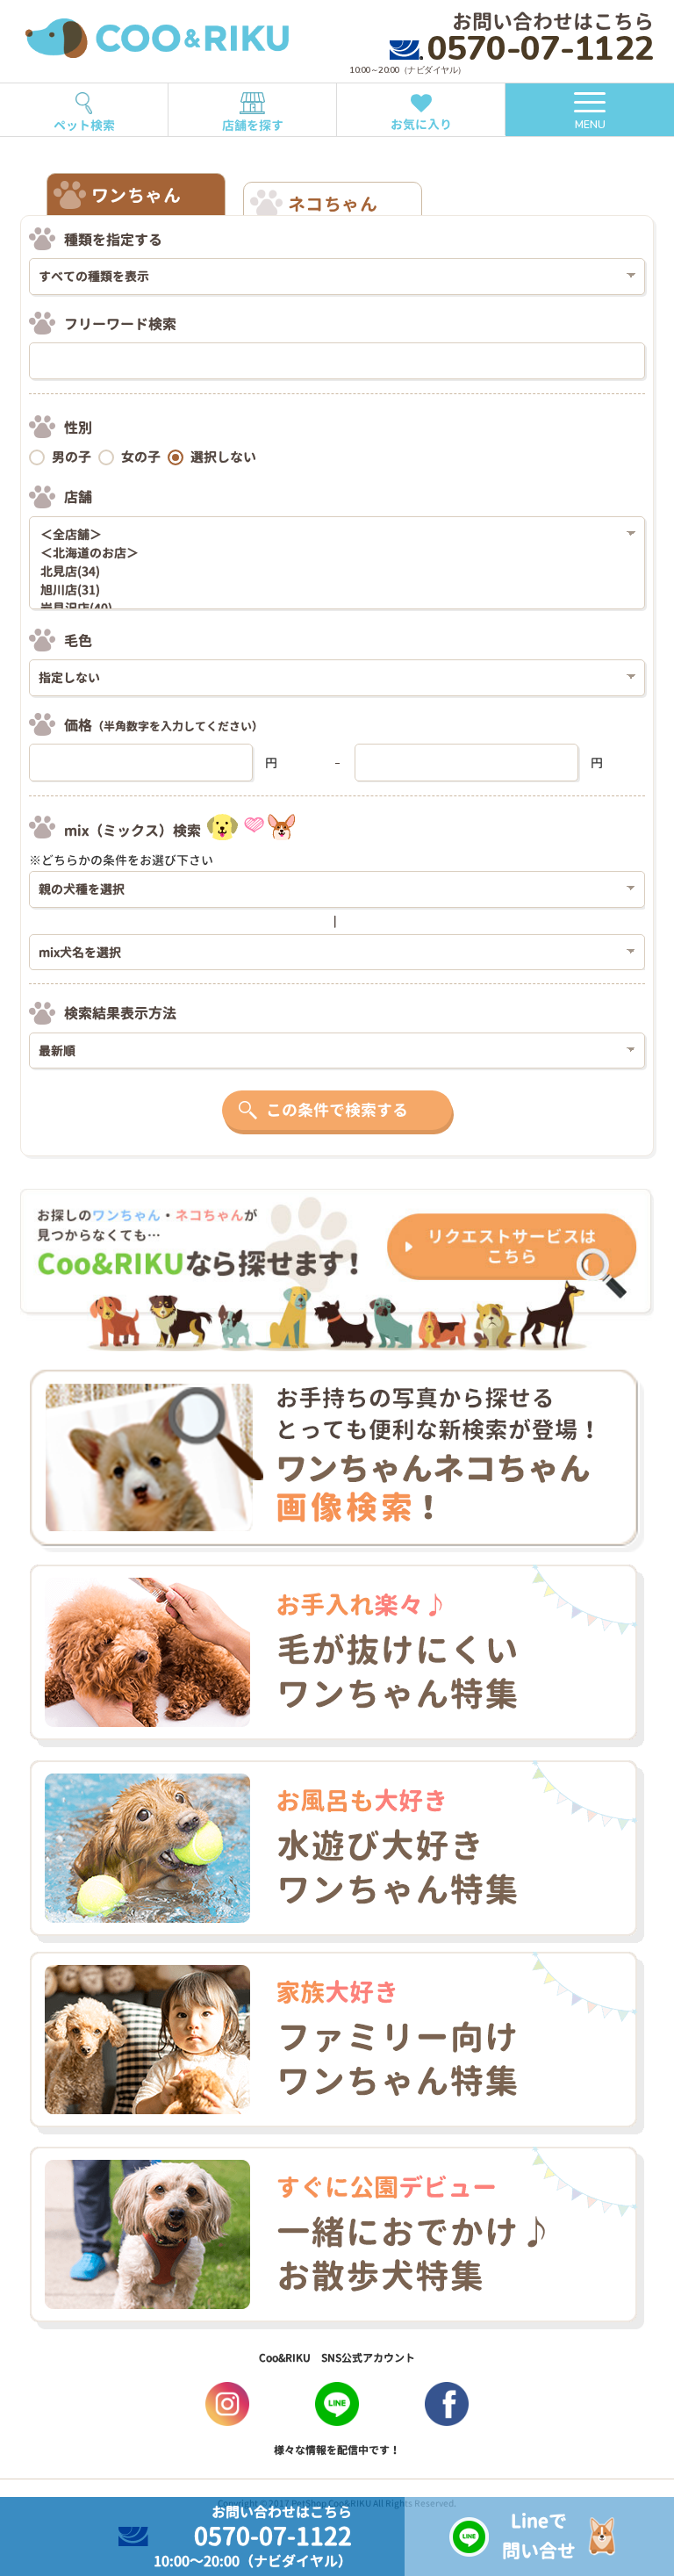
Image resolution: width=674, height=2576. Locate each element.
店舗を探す (253, 125)
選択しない (223, 457)
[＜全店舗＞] (330, 535)
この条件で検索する (337, 1110)
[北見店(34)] (330, 572)
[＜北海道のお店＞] (330, 554)
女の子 (141, 457)
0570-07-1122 (541, 49)
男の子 (72, 457)
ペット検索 (84, 125)
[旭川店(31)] (330, 590)
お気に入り (421, 124)
